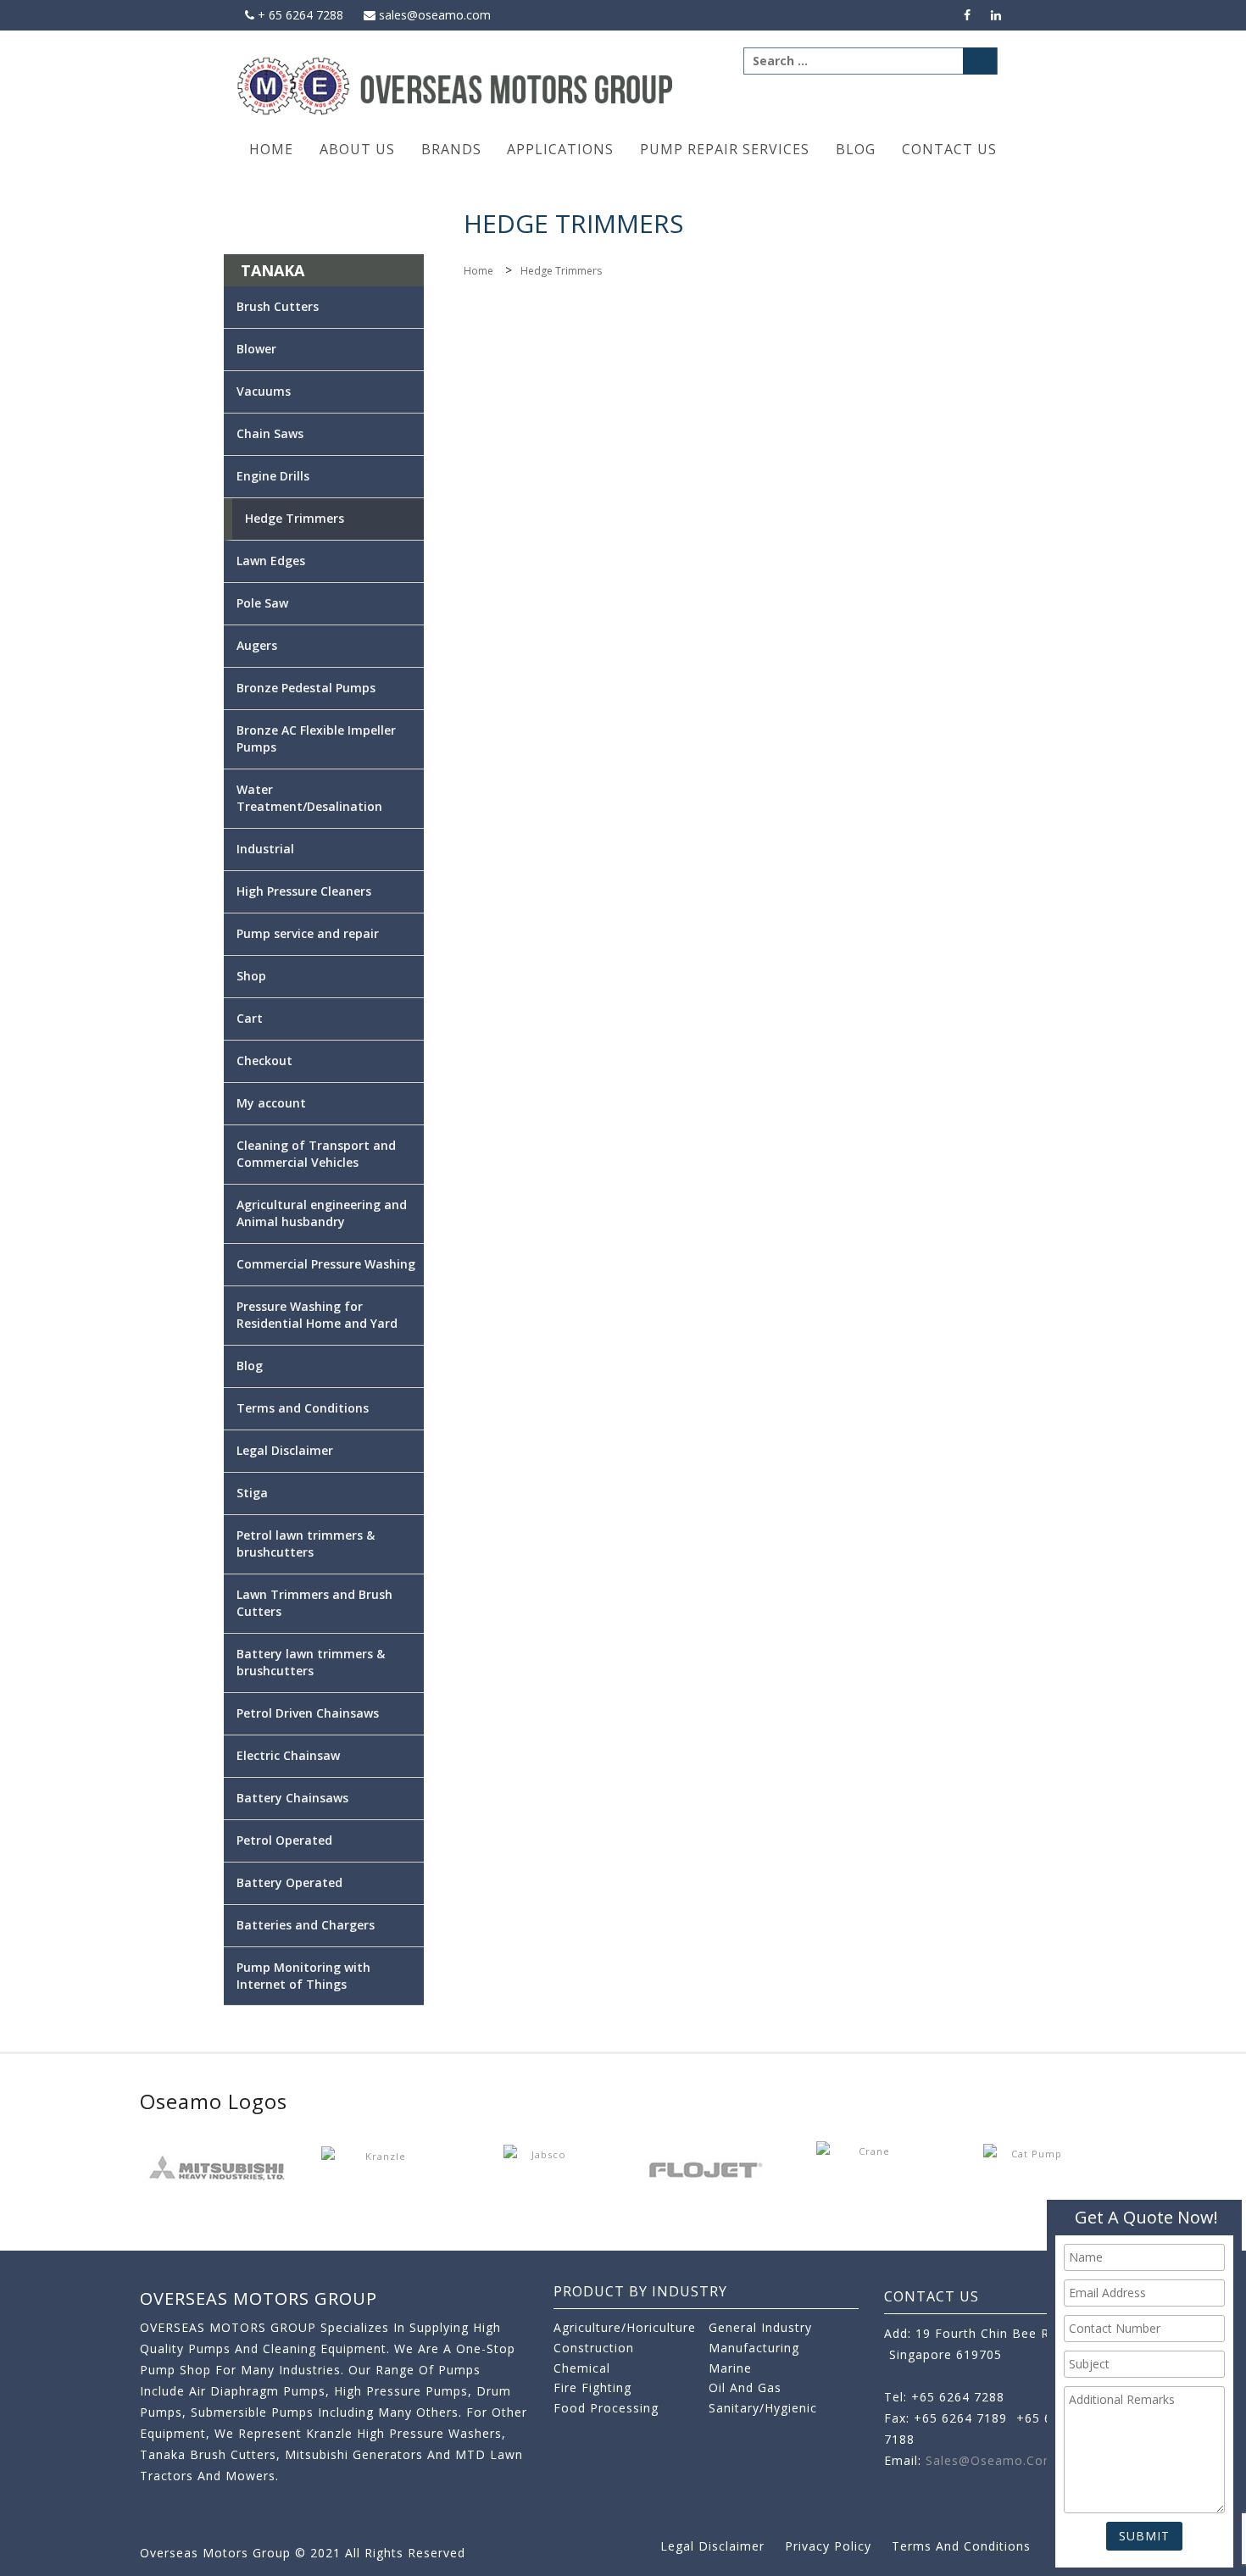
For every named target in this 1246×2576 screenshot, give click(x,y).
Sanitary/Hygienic (763, 2408)
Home (271, 149)
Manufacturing (754, 2348)
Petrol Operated (284, 1840)
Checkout (264, 1060)
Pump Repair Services (725, 149)
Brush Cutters (278, 306)
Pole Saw (262, 603)
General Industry (760, 2327)
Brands (451, 149)
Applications (560, 149)
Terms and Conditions (303, 1408)
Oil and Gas (745, 2387)
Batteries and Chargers (306, 1925)
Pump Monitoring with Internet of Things (303, 1976)
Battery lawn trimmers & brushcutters (311, 1662)
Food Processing (606, 2408)
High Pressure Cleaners (304, 891)
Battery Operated (289, 1882)
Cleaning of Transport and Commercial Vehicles (316, 1154)
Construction (594, 2348)
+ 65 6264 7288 (299, 15)
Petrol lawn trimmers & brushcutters (306, 1543)
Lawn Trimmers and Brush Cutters (314, 1603)
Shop (251, 976)
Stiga (252, 1493)
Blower (256, 349)
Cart (250, 1018)
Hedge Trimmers (295, 518)
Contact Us (949, 149)
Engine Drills (273, 476)
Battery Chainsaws (292, 1798)
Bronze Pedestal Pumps (306, 688)
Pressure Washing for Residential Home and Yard (317, 1315)
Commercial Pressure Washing (326, 1264)
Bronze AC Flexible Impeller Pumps (316, 738)
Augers (257, 645)
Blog (856, 149)
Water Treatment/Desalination (309, 798)
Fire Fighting (592, 2387)
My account (271, 1103)
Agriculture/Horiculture (625, 2327)
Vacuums (264, 391)
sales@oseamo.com (433, 15)
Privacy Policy (828, 2546)
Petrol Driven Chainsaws (308, 1713)
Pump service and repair (308, 933)
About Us (357, 149)
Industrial (265, 849)
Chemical (582, 2368)
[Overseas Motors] (456, 85)
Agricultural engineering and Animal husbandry (322, 1213)
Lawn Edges (271, 561)
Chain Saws (270, 433)
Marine (730, 2368)
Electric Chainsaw (288, 1755)
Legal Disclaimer (285, 1450)
